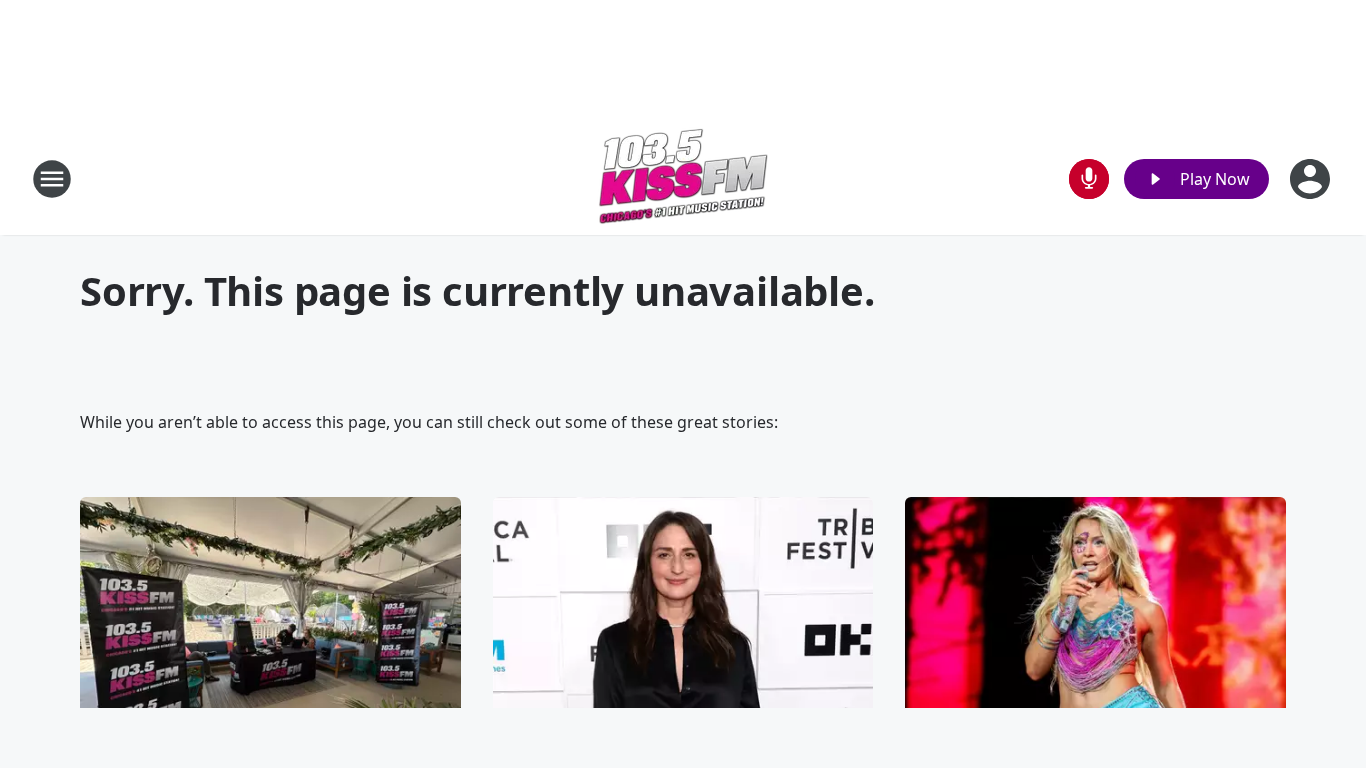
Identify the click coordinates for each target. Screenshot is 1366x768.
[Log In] (1312, 179)
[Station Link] (683, 178)
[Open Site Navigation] (52, 179)
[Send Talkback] (1089, 179)
